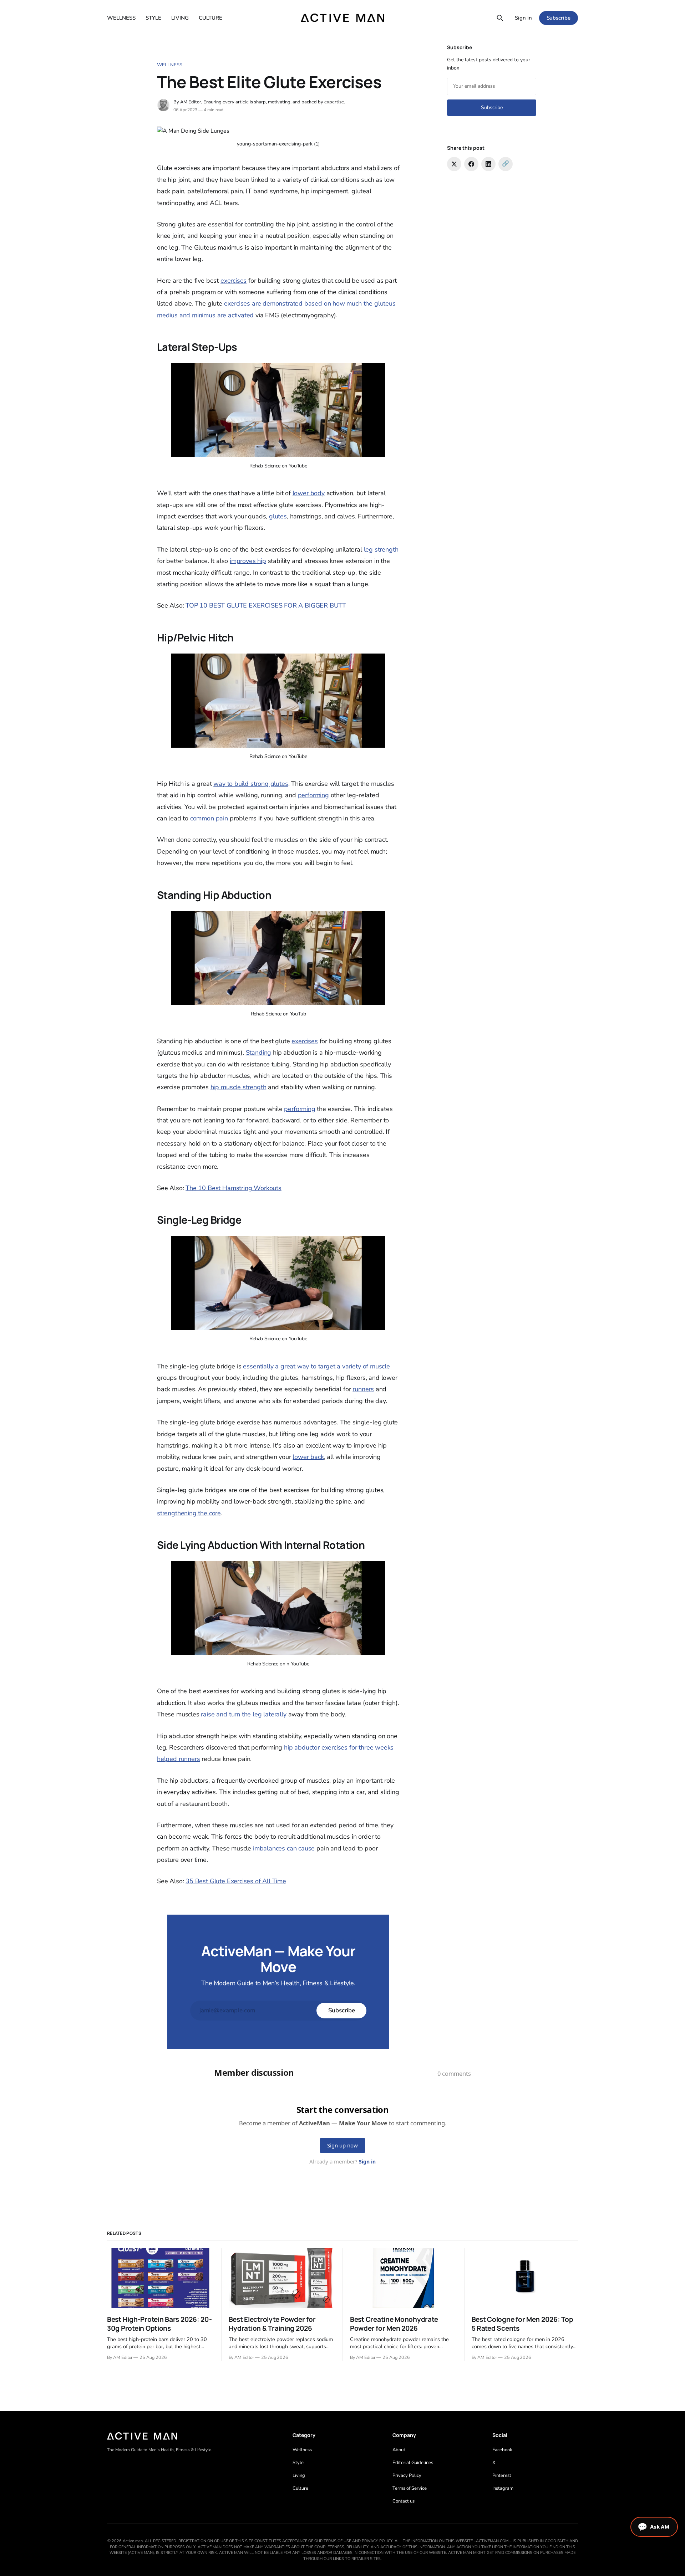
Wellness (170, 65)
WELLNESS (121, 18)
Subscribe (559, 18)
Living (299, 2475)
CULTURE (210, 18)
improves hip (248, 561)
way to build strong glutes (251, 784)
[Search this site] (500, 18)
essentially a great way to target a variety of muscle (316, 1366)
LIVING (180, 18)
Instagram (503, 2488)
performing (313, 795)
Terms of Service (410, 2488)
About (399, 2450)
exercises (234, 281)
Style (298, 2463)
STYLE (153, 18)
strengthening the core (189, 1513)
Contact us (404, 2501)
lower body (309, 493)
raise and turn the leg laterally (243, 1714)
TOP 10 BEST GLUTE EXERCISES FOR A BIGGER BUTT (266, 605)
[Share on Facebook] (471, 164)
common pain (209, 818)
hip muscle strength (239, 1087)
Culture (300, 2488)
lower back (308, 1457)
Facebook (502, 2450)
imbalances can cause (284, 1848)
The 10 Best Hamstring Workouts (234, 1188)
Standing (259, 1053)
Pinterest (502, 2475)
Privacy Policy (407, 2475)
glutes (278, 516)
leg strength (381, 549)
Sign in (523, 18)
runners (363, 1389)
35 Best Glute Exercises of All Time (236, 1881)
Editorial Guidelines (413, 2463)
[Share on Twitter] (454, 164)
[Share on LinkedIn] (488, 164)
